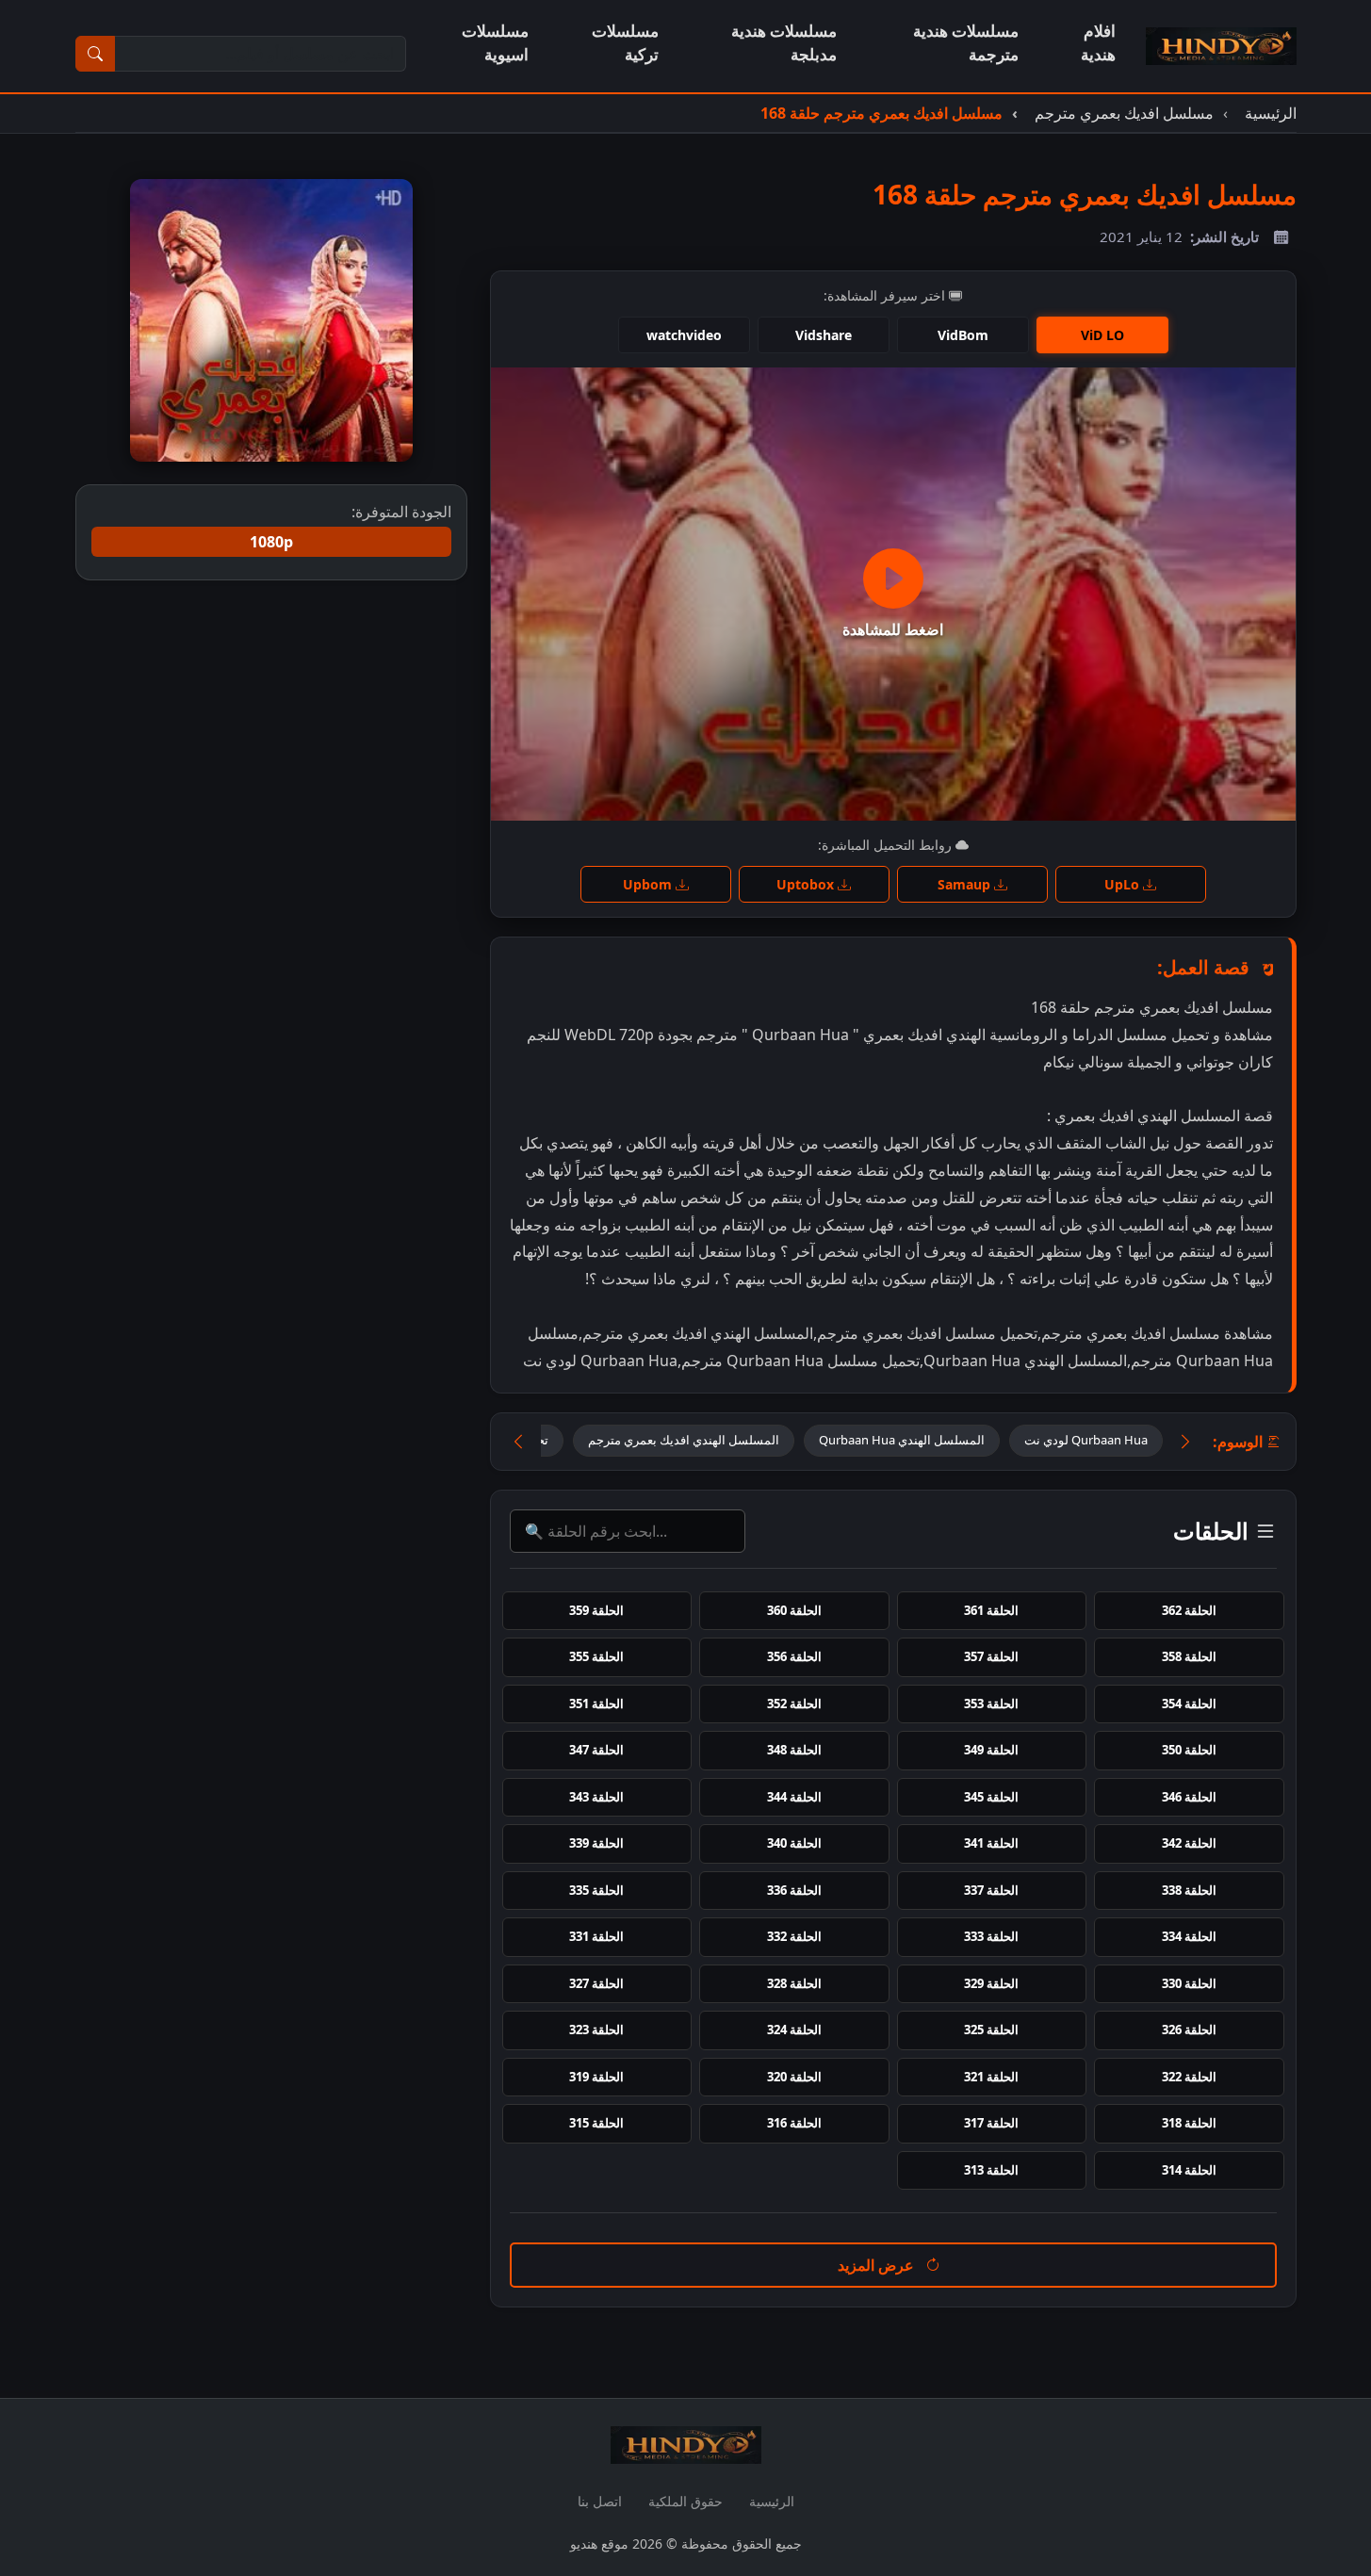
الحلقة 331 (596, 1936)
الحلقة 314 (1189, 2170)
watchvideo (684, 335)
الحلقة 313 (991, 2170)
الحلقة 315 (596, 2123)
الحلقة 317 (991, 2123)
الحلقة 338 (1189, 1890)
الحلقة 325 (991, 2030)
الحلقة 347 (596, 1750)
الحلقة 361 (991, 1610)
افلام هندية (1098, 42)
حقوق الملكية (685, 2501)
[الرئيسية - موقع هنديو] (1221, 46)
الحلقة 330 (1189, 1983)
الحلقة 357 (991, 1656)
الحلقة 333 (991, 1936)
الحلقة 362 (1189, 1610)
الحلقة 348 (794, 1750)
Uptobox (807, 884)
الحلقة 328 (794, 1983)
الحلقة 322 (1189, 2077)
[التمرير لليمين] (1185, 1442)
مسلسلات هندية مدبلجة (784, 42)
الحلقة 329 (991, 1983)
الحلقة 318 (1189, 2123)
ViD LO (1102, 335)
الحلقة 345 (991, 1797)
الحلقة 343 (596, 1797)
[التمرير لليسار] (518, 1442)
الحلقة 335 (596, 1890)
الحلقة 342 (1189, 1843)
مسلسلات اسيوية (495, 42)
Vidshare (824, 335)
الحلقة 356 (794, 1656)
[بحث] (95, 54)
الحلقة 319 (596, 2077)
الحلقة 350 (1189, 1750)
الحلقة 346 (1189, 1797)
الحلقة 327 (596, 1983)
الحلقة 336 (794, 1890)
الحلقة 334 (1189, 1936)
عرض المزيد (878, 2265)
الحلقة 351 (596, 1704)
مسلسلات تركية (625, 42)
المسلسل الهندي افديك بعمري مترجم (684, 1440)
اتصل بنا (600, 2501)
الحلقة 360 (794, 1610)
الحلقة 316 (794, 2123)
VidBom (963, 335)
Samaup (966, 884)
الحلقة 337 (991, 1890)
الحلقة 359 (596, 1610)
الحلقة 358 (1189, 1656)
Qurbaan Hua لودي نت (1086, 1440)
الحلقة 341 (991, 1843)
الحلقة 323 (596, 2030)
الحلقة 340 (794, 1843)
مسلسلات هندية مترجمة (966, 42)
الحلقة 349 (991, 1750)
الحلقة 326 (1189, 2030)
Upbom (649, 884)
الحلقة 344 (794, 1797)
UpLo (1124, 884)
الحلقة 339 (596, 1843)
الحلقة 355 (596, 1656)
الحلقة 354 (1189, 1704)
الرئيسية (772, 2501)
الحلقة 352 (794, 1704)
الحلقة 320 (794, 2077)
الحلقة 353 (991, 1704)
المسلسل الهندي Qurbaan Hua (902, 1440)
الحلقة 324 (794, 2030)
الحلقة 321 (991, 2077)
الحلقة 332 (794, 1936)
